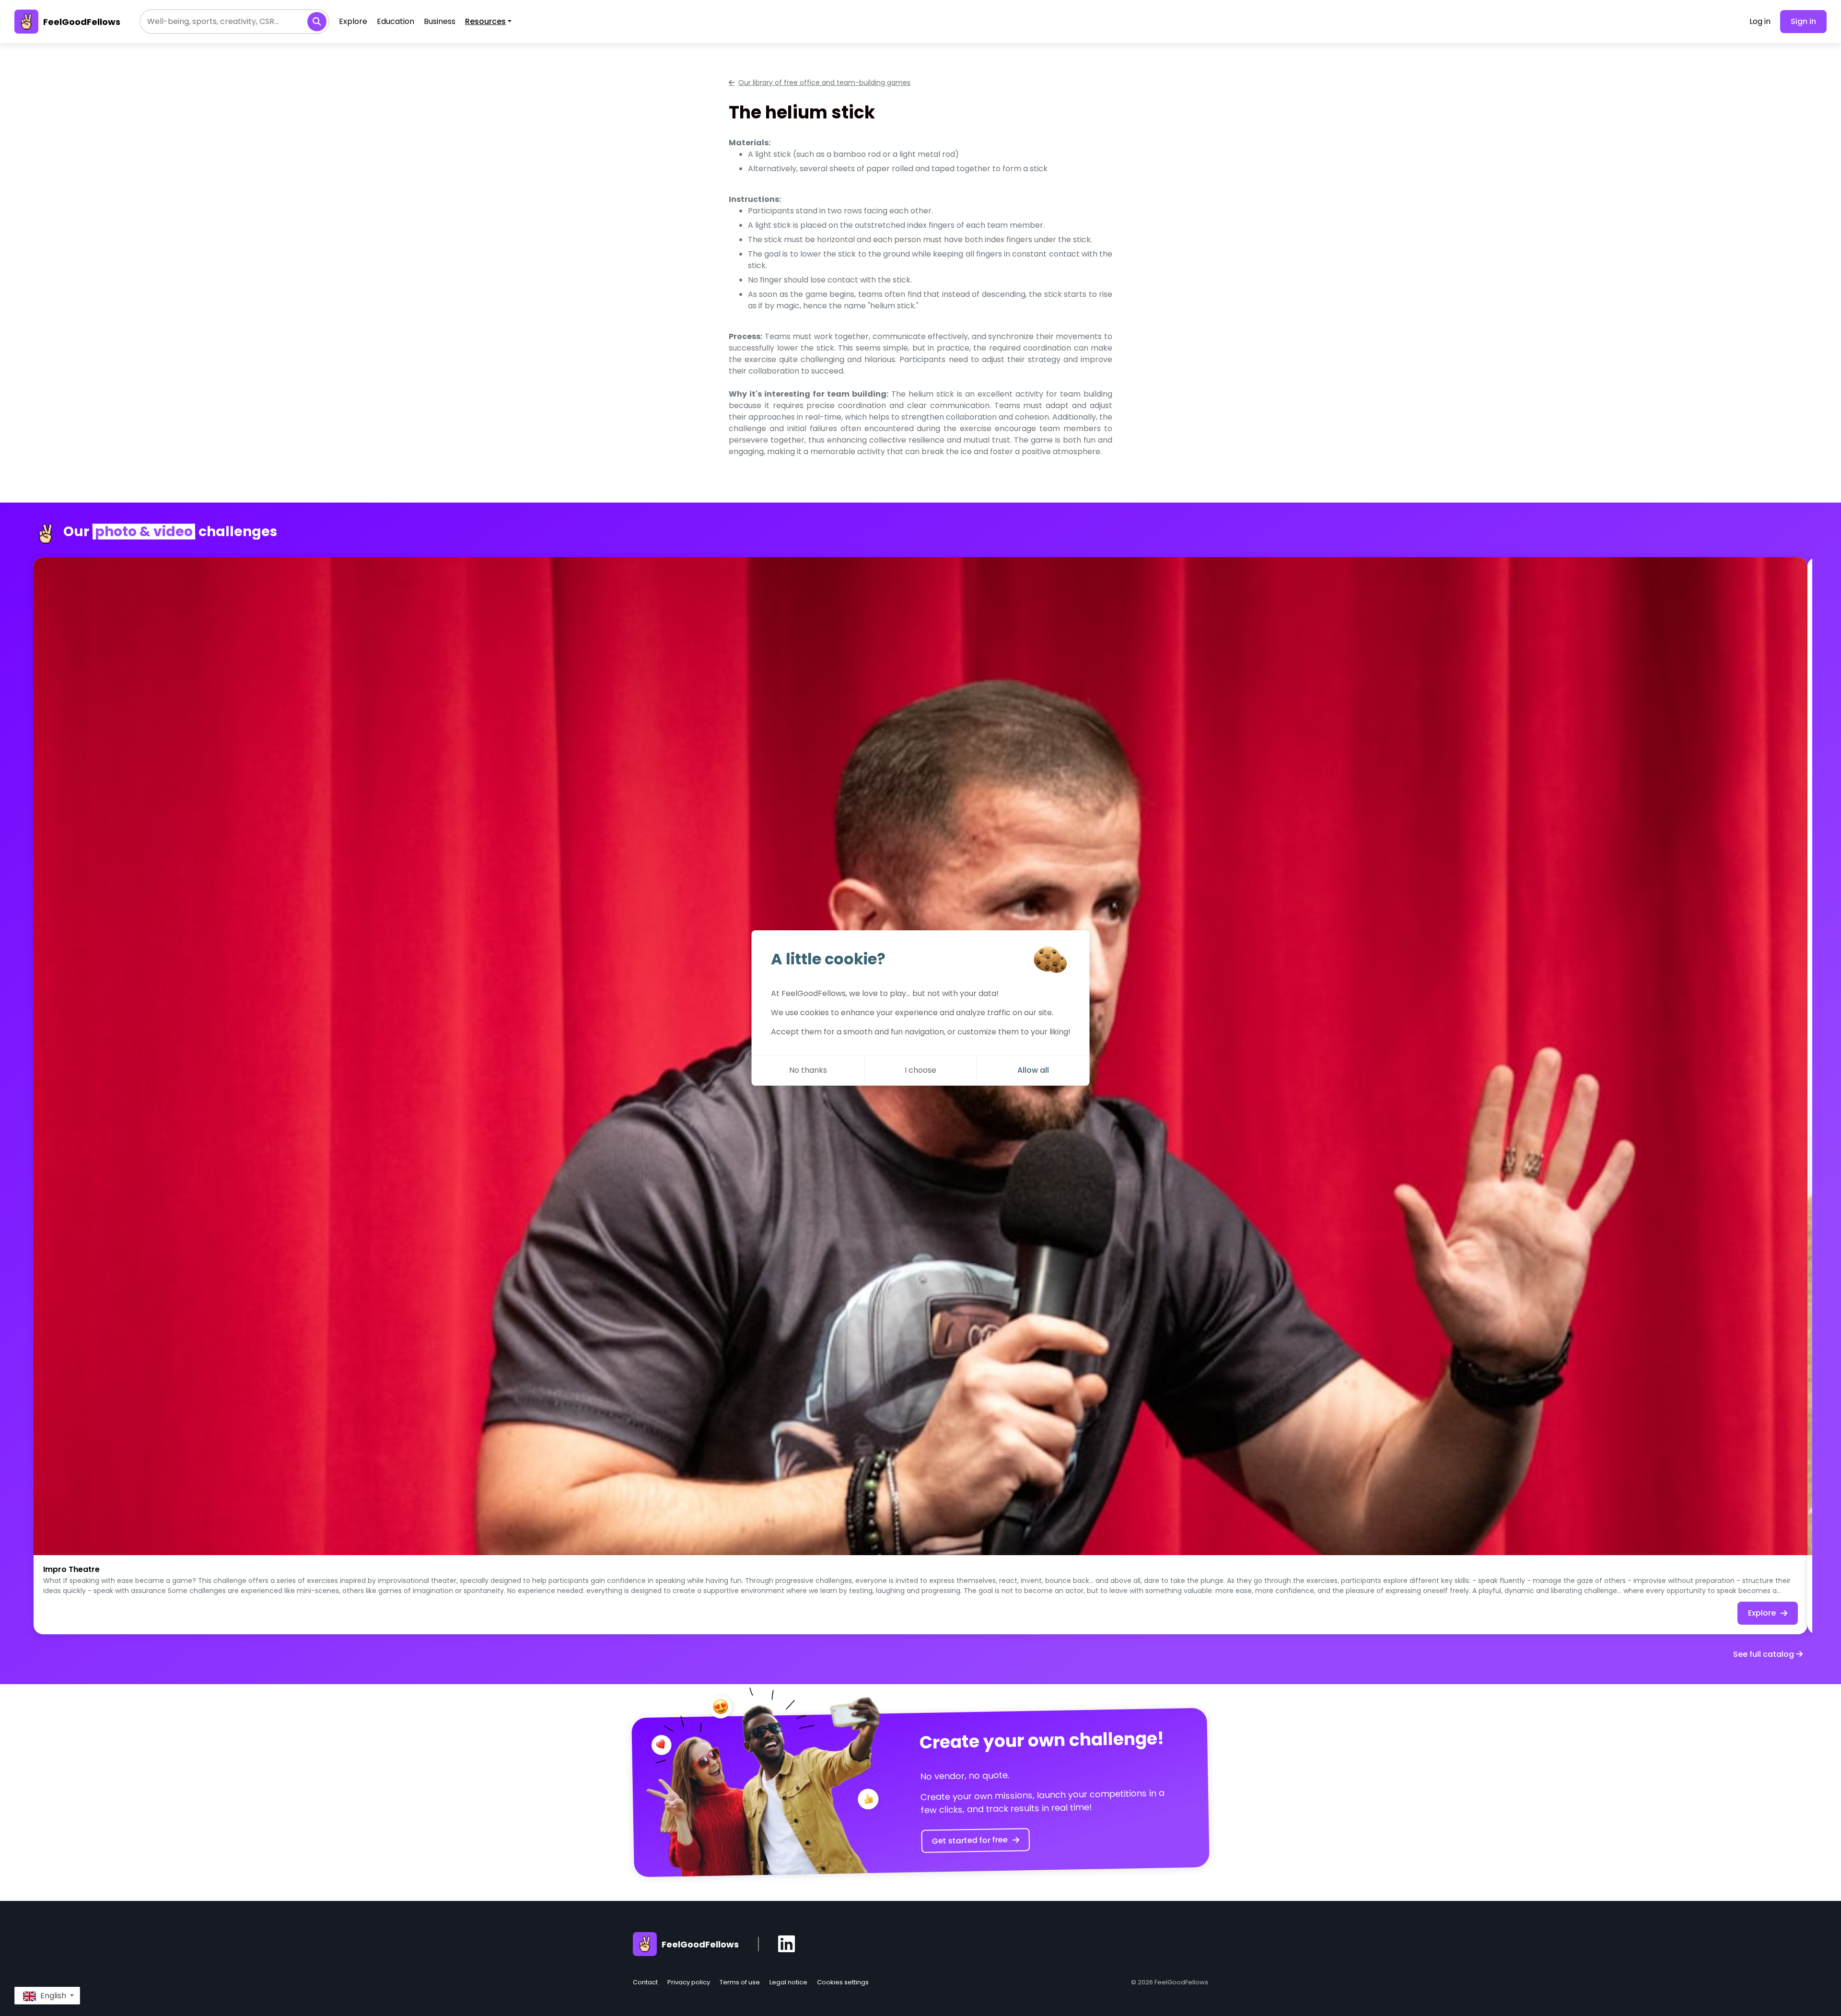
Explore (353, 21)
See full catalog (1765, 1654)
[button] (47, 1996)
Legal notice (788, 1982)
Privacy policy (689, 1982)
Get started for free (970, 1840)
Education (396, 21)
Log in (1760, 21)
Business (440, 21)
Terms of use (740, 1982)
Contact (645, 1982)
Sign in (1803, 21)
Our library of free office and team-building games (824, 82)
